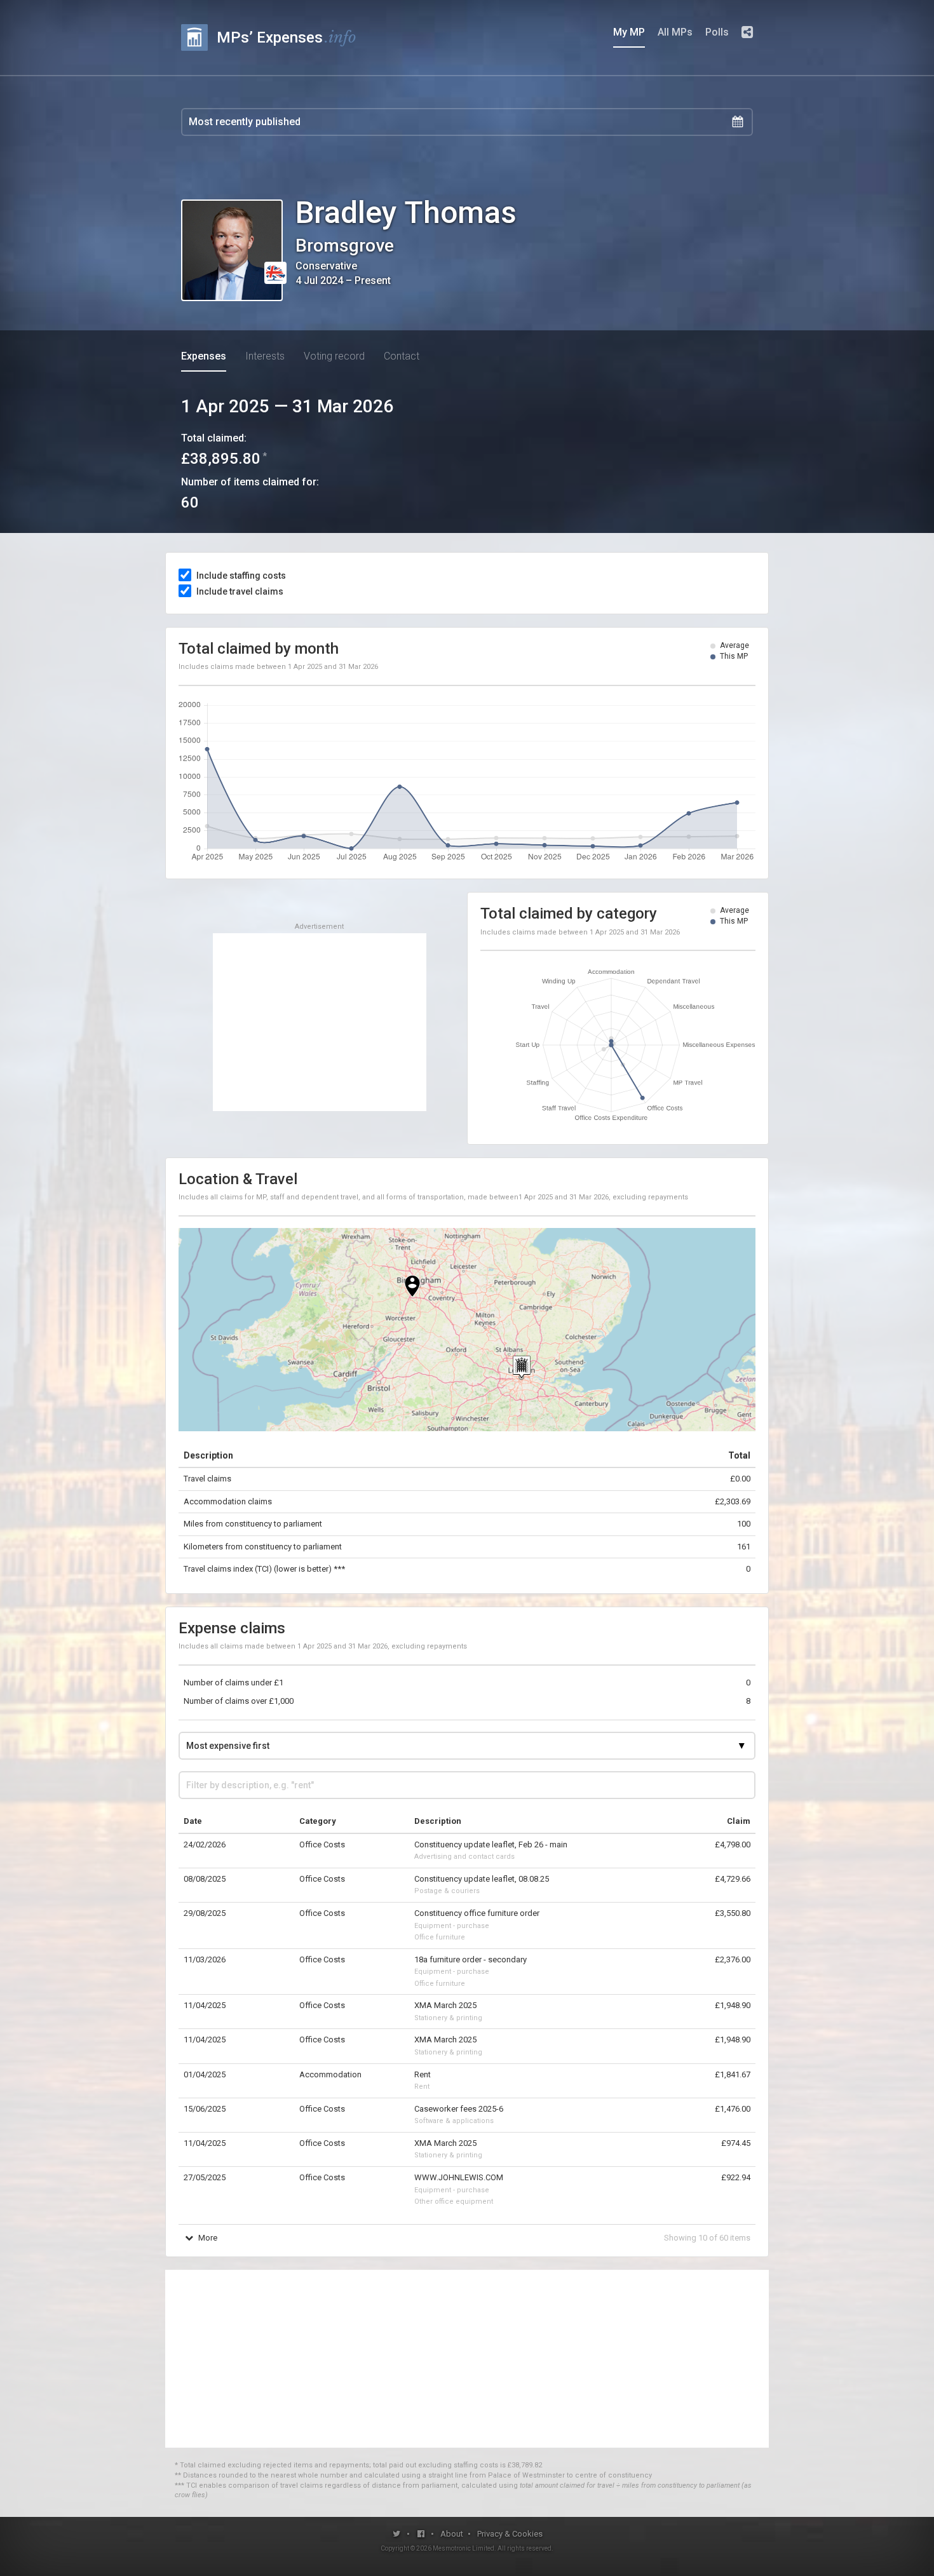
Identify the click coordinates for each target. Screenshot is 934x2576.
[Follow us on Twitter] (397, 2534)
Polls (717, 32)
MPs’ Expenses (287, 37)
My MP (629, 32)
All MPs (675, 32)
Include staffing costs (241, 576)
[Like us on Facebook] (422, 2534)
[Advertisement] (320, 1022)
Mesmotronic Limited (464, 2548)
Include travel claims (240, 591)
